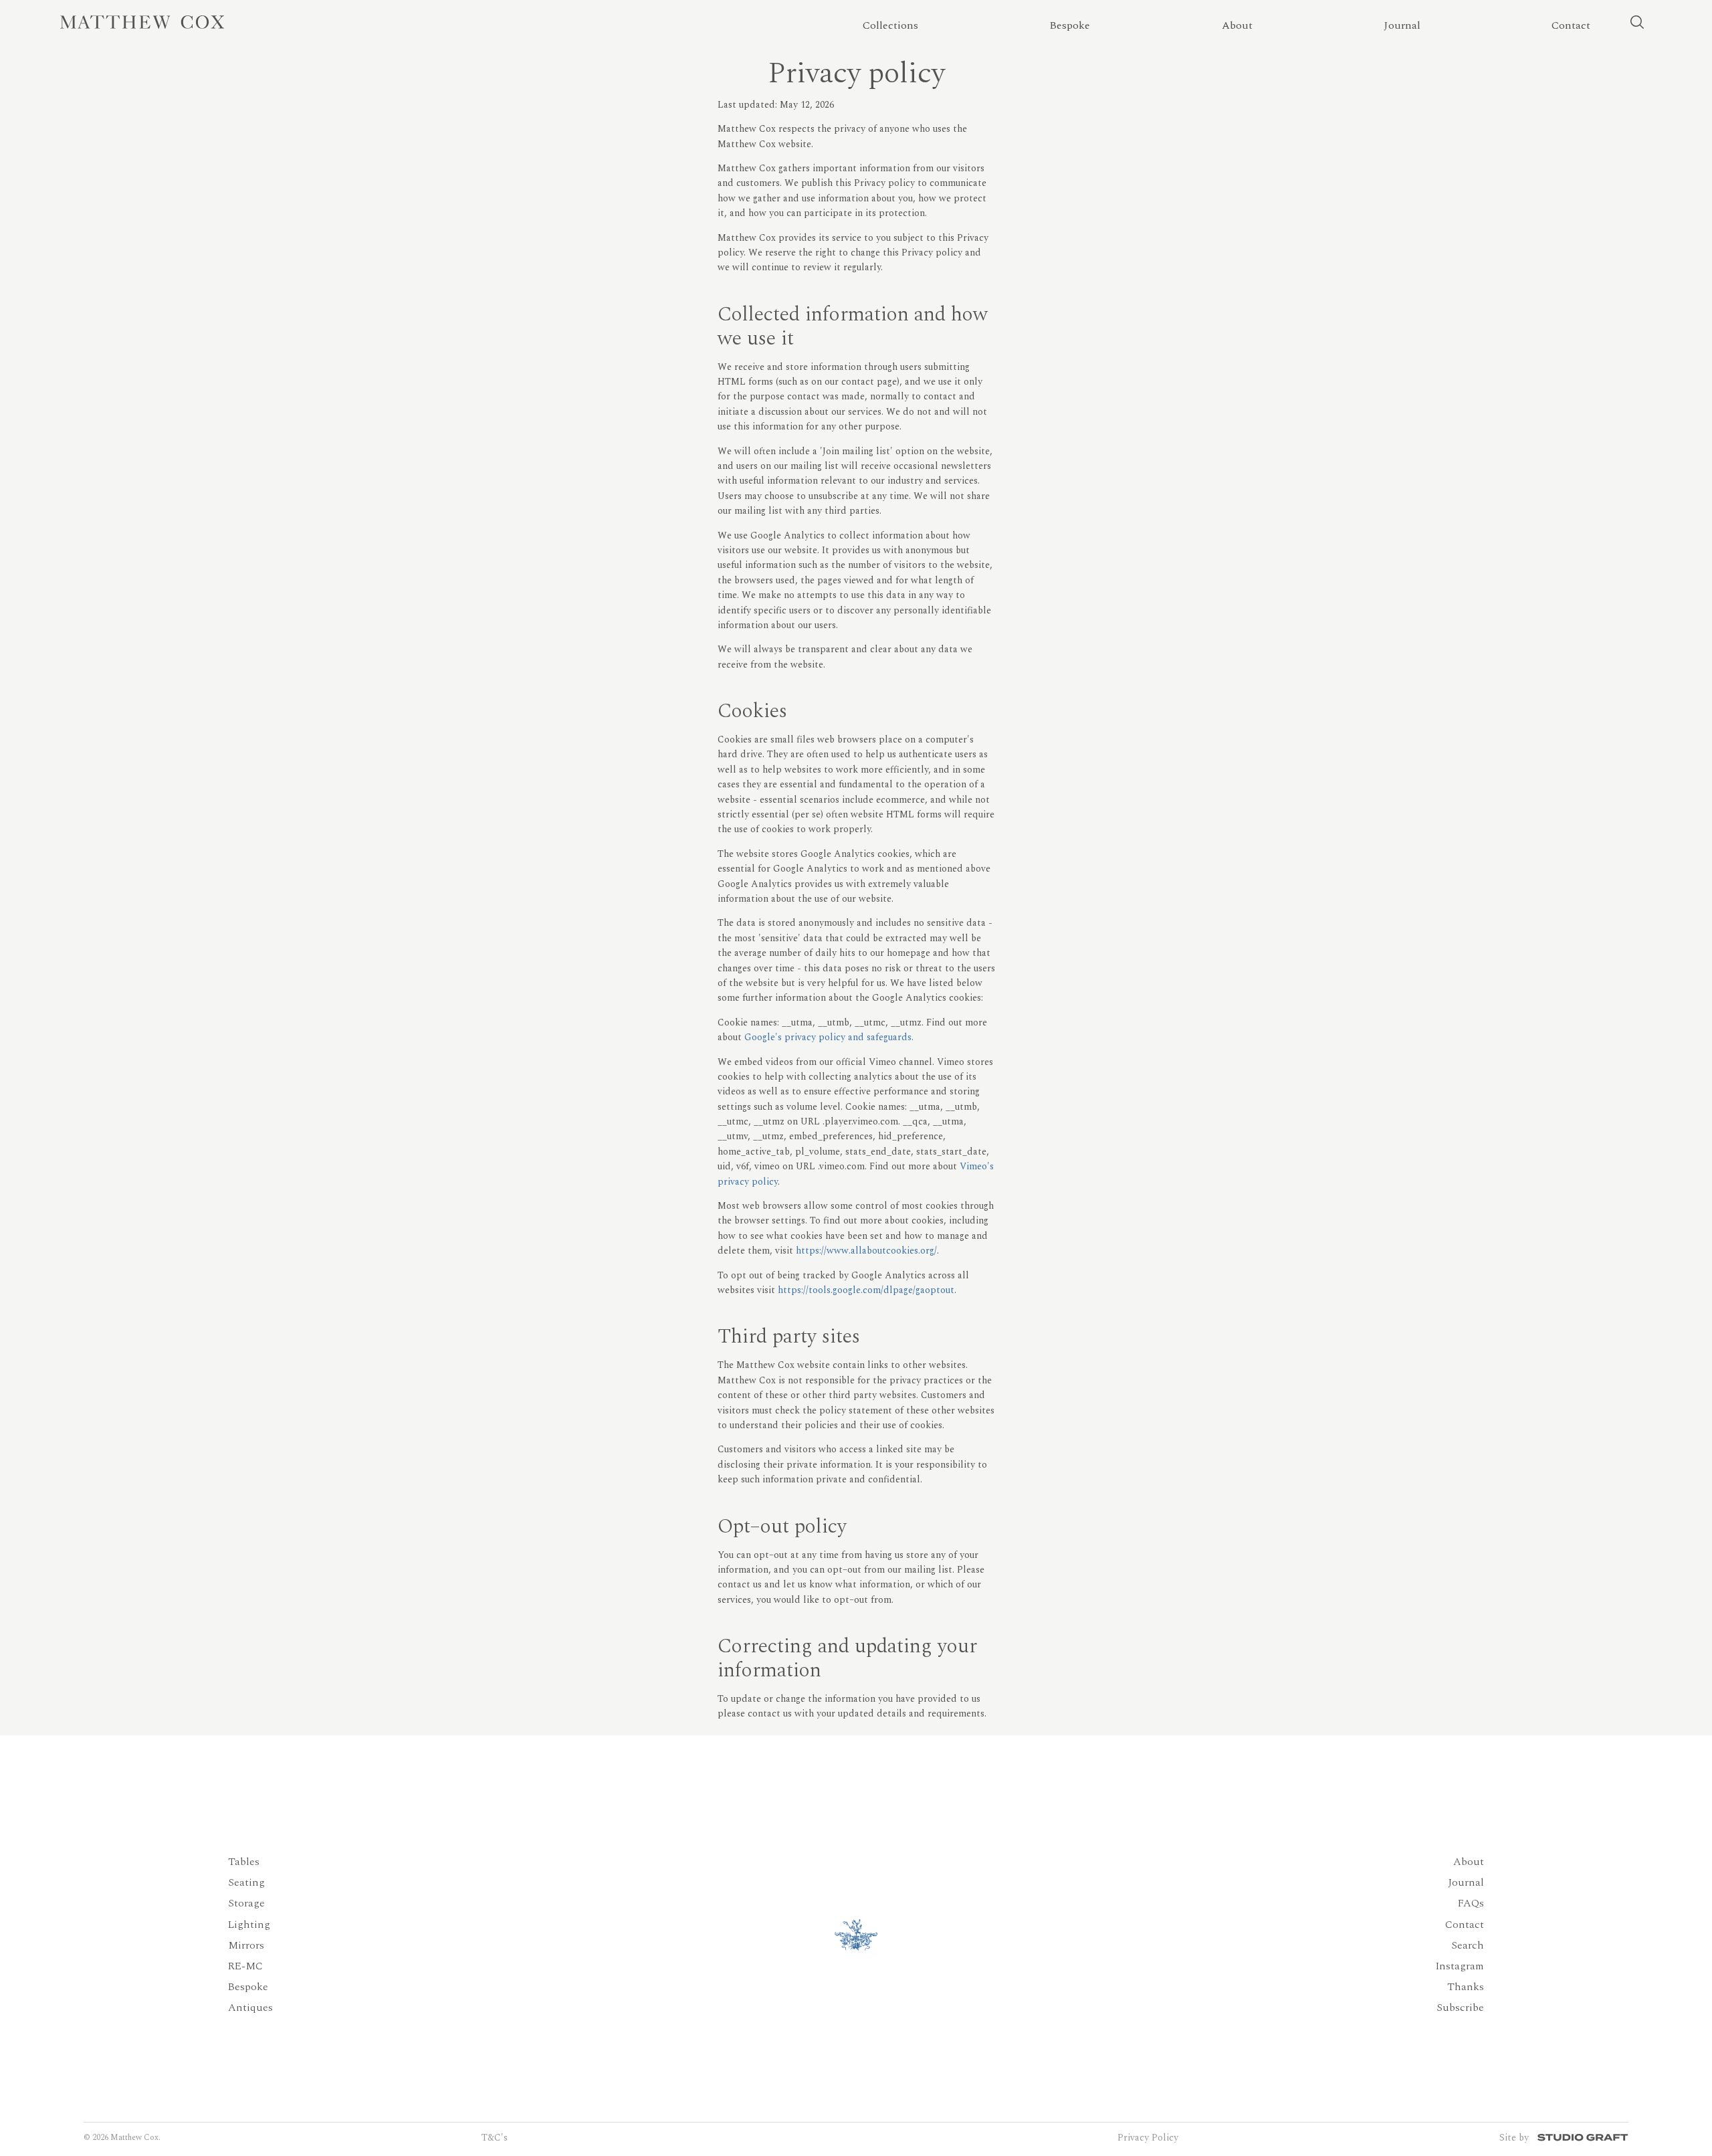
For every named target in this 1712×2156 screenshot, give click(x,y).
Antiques (250, 2007)
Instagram (1460, 1966)
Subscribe (1460, 2007)
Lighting (249, 1925)
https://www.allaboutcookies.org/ (866, 1251)
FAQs (1471, 1903)
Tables (244, 1862)
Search (1468, 1945)
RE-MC (245, 1966)
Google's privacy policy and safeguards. (829, 1037)
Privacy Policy (1148, 2138)
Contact (1465, 1925)
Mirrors (246, 1945)
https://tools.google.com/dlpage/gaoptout (866, 1290)
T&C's (495, 2138)
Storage (246, 1903)
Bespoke (248, 1987)
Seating (246, 1882)
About (1469, 1862)
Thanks (1466, 1987)
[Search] (1637, 22)
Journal (1466, 1882)
